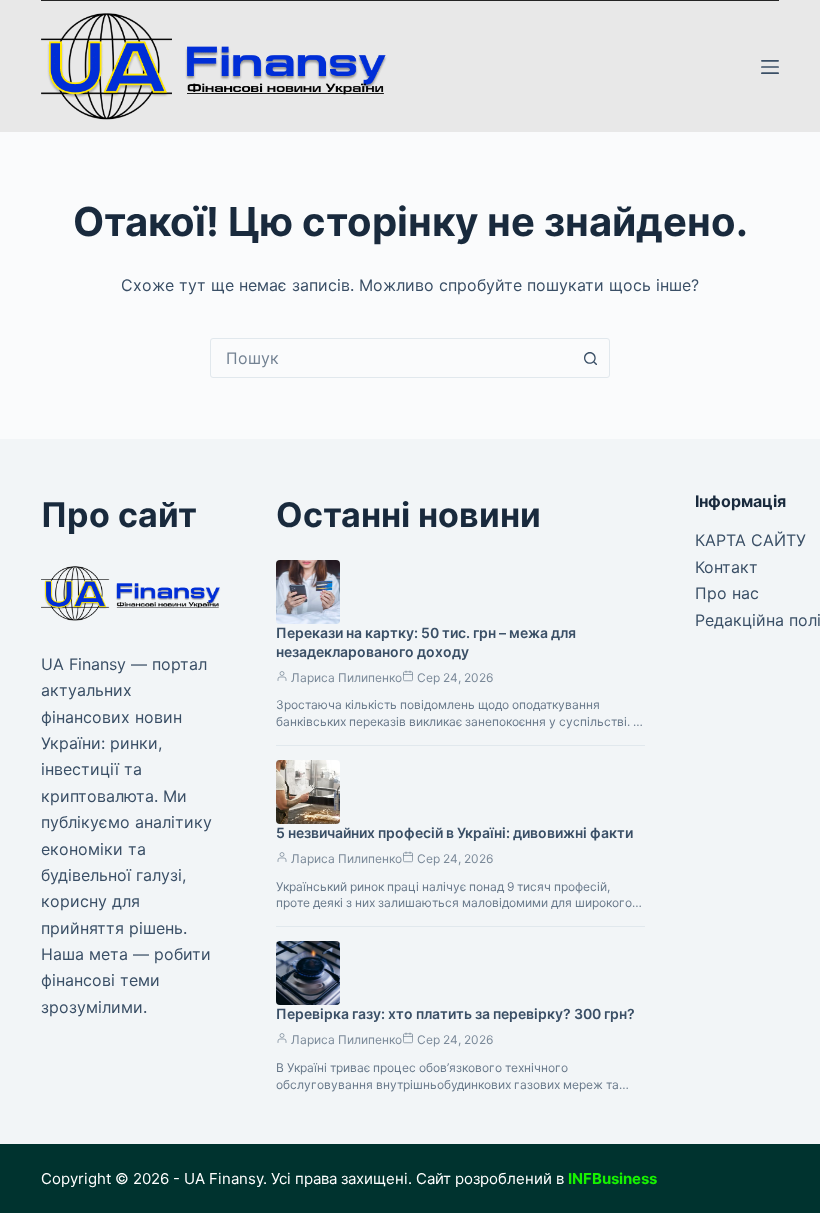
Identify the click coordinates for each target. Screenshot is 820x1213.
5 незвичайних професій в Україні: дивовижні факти (454, 832)
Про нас (727, 593)
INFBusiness (612, 1178)
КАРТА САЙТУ (750, 540)
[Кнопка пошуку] (590, 358)
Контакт (726, 567)
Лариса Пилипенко (346, 677)
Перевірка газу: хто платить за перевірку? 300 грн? (455, 1013)
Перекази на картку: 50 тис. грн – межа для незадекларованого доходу (426, 642)
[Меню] (770, 67)
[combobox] (391, 358)
